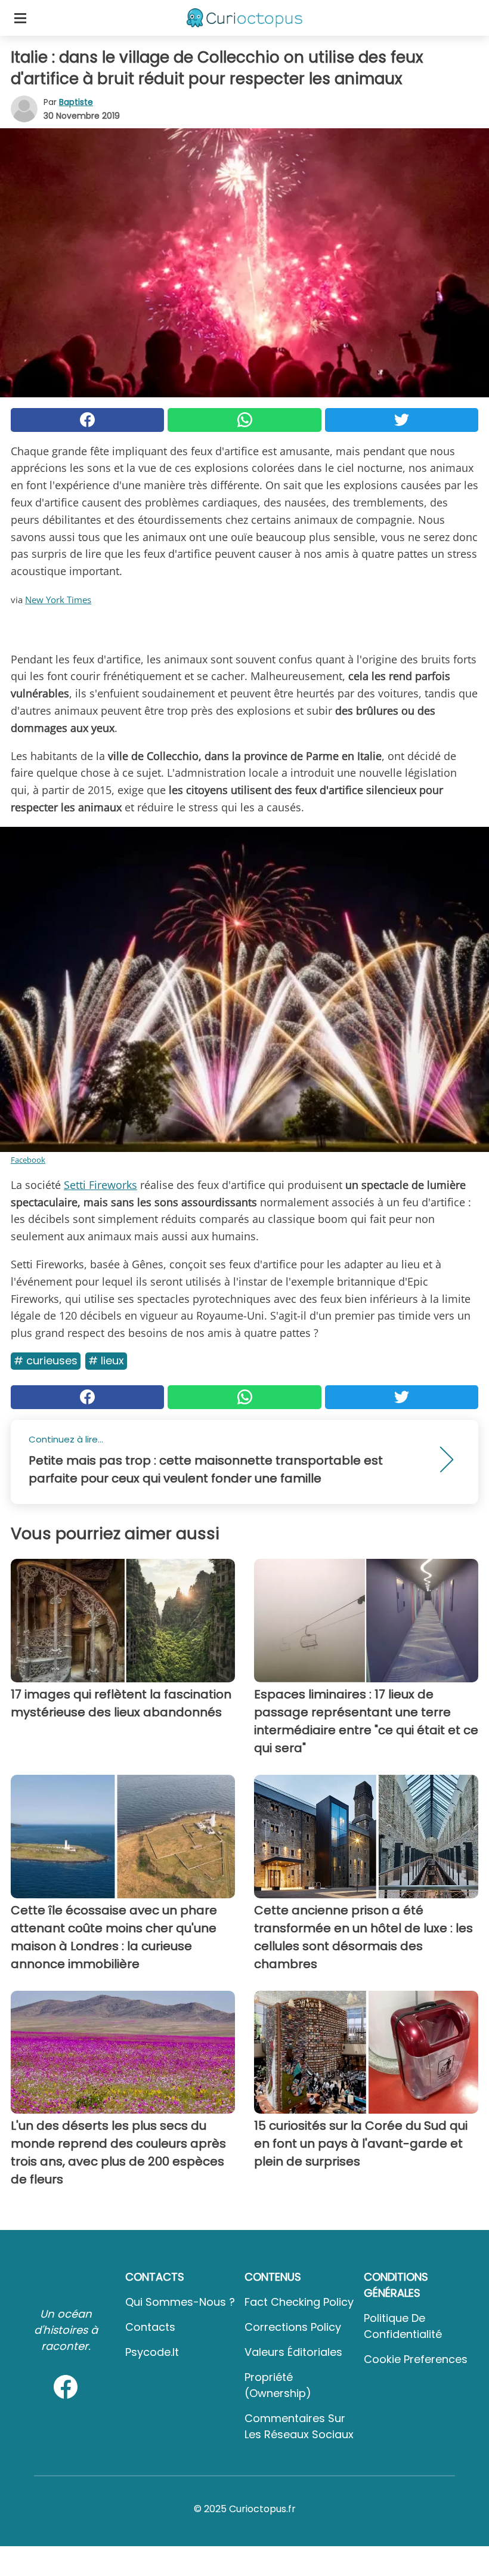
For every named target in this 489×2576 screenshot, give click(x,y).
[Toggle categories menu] (20, 18)
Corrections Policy (293, 2327)
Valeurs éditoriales (293, 2352)
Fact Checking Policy (299, 2302)
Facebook (28, 1160)
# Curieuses (46, 1360)
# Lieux (106, 1360)
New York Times (58, 600)
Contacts (150, 2327)
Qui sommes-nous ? (180, 2302)
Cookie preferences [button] (416, 2359)
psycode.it (152, 2352)
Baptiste (76, 102)
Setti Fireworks (100, 1185)
